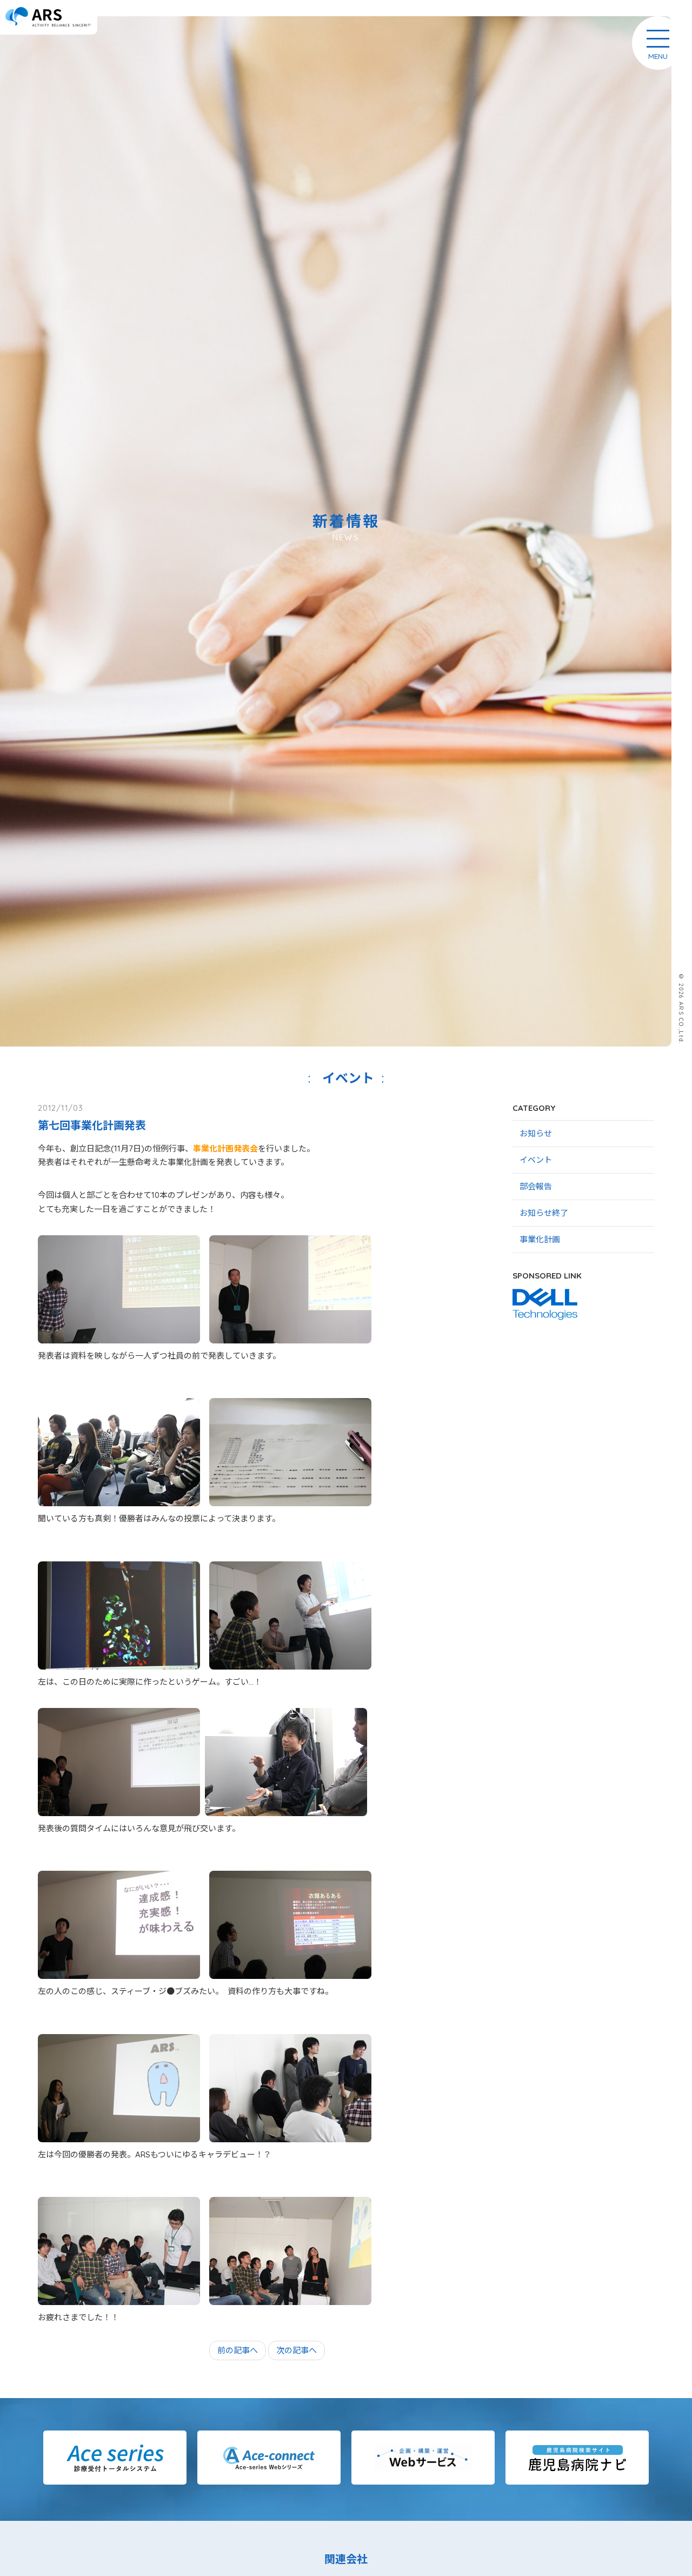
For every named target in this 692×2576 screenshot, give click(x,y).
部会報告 (536, 1186)
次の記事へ (297, 2350)
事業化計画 (540, 1239)
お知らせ (536, 1133)
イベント (536, 1160)
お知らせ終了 (544, 1213)
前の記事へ (238, 2350)
